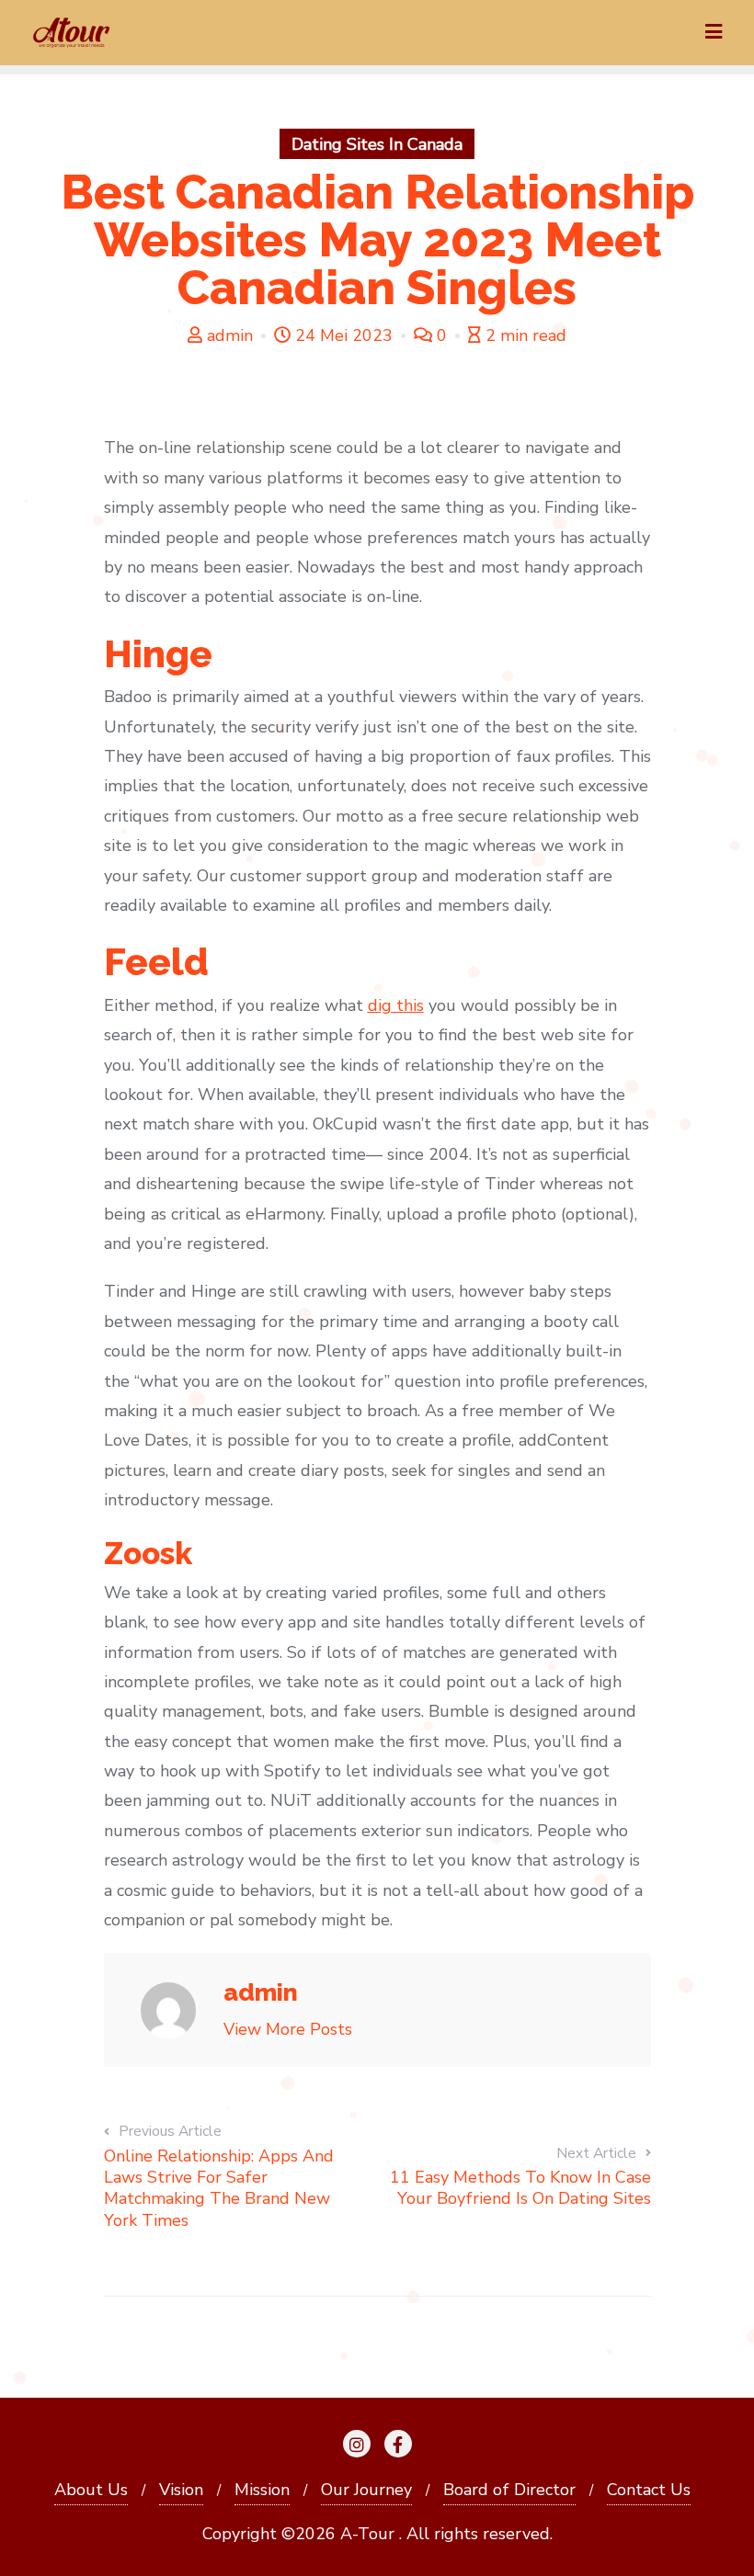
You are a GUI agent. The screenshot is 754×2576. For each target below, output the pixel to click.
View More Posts (288, 2029)
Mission (262, 2490)
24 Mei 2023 (344, 335)
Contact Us (649, 2490)
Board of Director (509, 2490)
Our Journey (366, 2490)
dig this (396, 1005)
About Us (91, 2490)
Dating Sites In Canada (377, 144)
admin (230, 335)
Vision (181, 2490)
